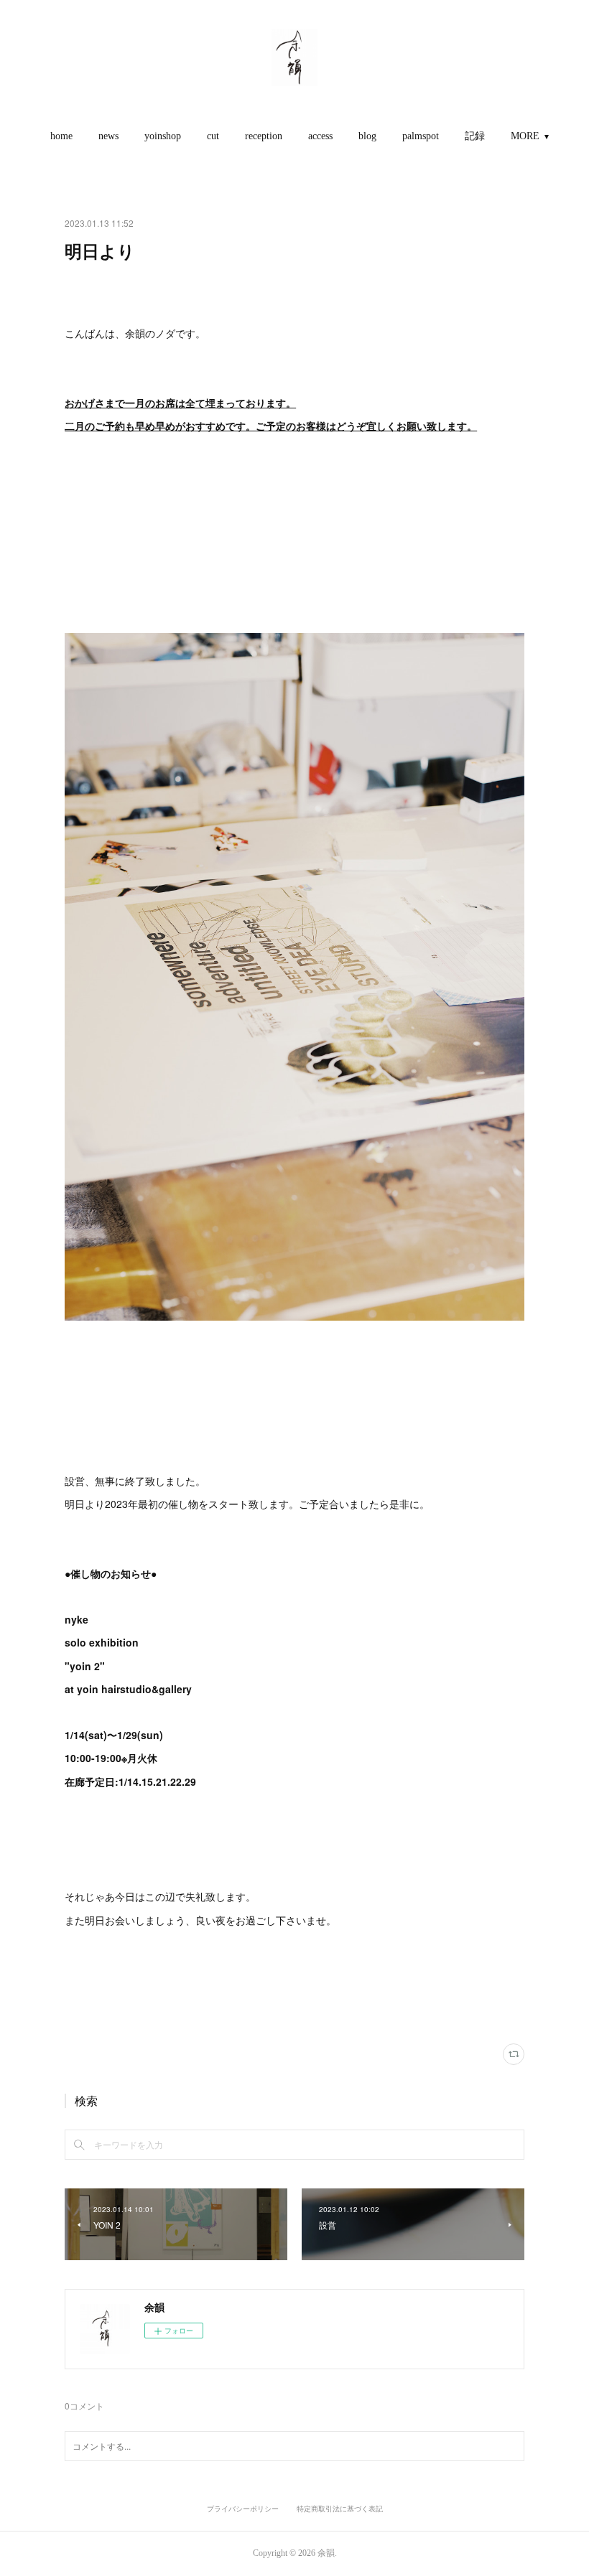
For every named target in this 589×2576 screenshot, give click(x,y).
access (320, 136)
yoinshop (163, 136)
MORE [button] (525, 136)
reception (264, 136)
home (61, 136)
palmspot (421, 136)
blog (367, 136)
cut (213, 136)
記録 (475, 136)
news (108, 136)
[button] (61, 136)
